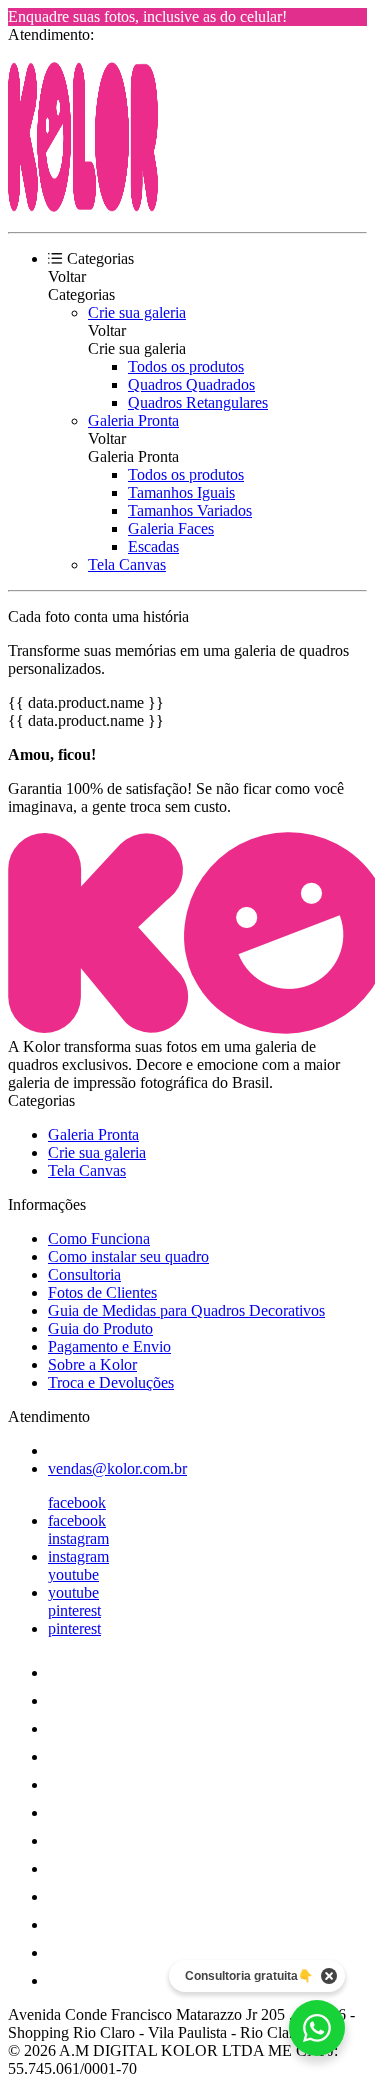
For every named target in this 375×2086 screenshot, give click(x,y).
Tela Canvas (127, 564)
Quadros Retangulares (198, 402)
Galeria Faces (171, 528)
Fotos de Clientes (102, 1292)
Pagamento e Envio (109, 1346)
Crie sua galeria (137, 312)
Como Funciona (99, 1238)
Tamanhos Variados (190, 510)
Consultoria (84, 1274)
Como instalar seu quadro (128, 1256)
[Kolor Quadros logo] (83, 206)
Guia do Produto (100, 1328)
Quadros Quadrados (191, 384)
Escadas (153, 546)
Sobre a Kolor (92, 1364)
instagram (78, 1538)
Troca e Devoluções (111, 1382)
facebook (77, 1502)
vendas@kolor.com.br (117, 1468)
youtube (73, 1574)
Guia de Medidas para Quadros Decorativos (186, 1310)
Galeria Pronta (133, 420)
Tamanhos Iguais (181, 492)
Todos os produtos (186, 366)
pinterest (74, 1610)
